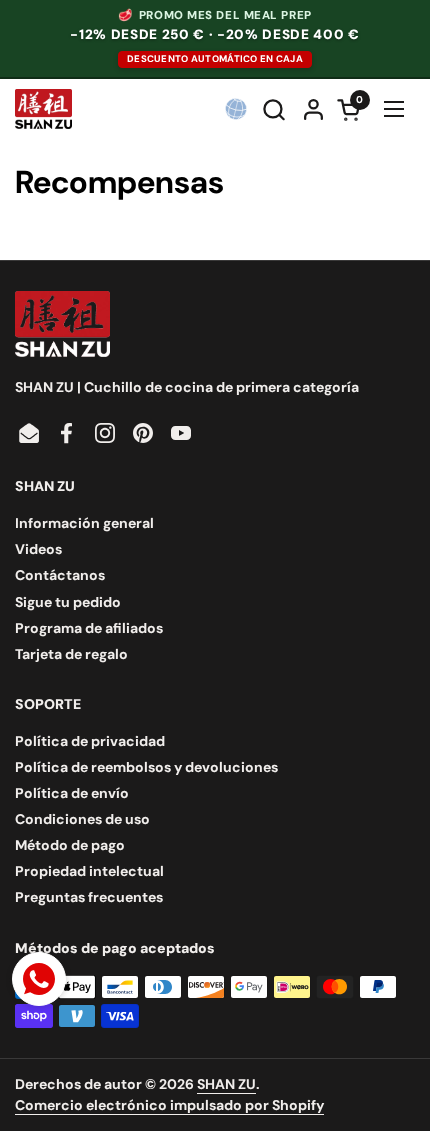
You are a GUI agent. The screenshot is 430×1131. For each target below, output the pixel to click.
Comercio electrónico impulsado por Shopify (169, 1105)
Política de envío (72, 793)
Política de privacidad (90, 741)
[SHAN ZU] (43, 109)
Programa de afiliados (89, 628)
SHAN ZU (226, 1084)
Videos (38, 549)
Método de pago (70, 845)
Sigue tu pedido (68, 602)
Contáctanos (60, 575)
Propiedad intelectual (89, 871)
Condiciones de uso (82, 819)
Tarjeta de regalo (71, 654)
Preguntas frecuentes (89, 897)
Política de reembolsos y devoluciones (146, 767)
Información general (84, 523)
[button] (276, 109)
